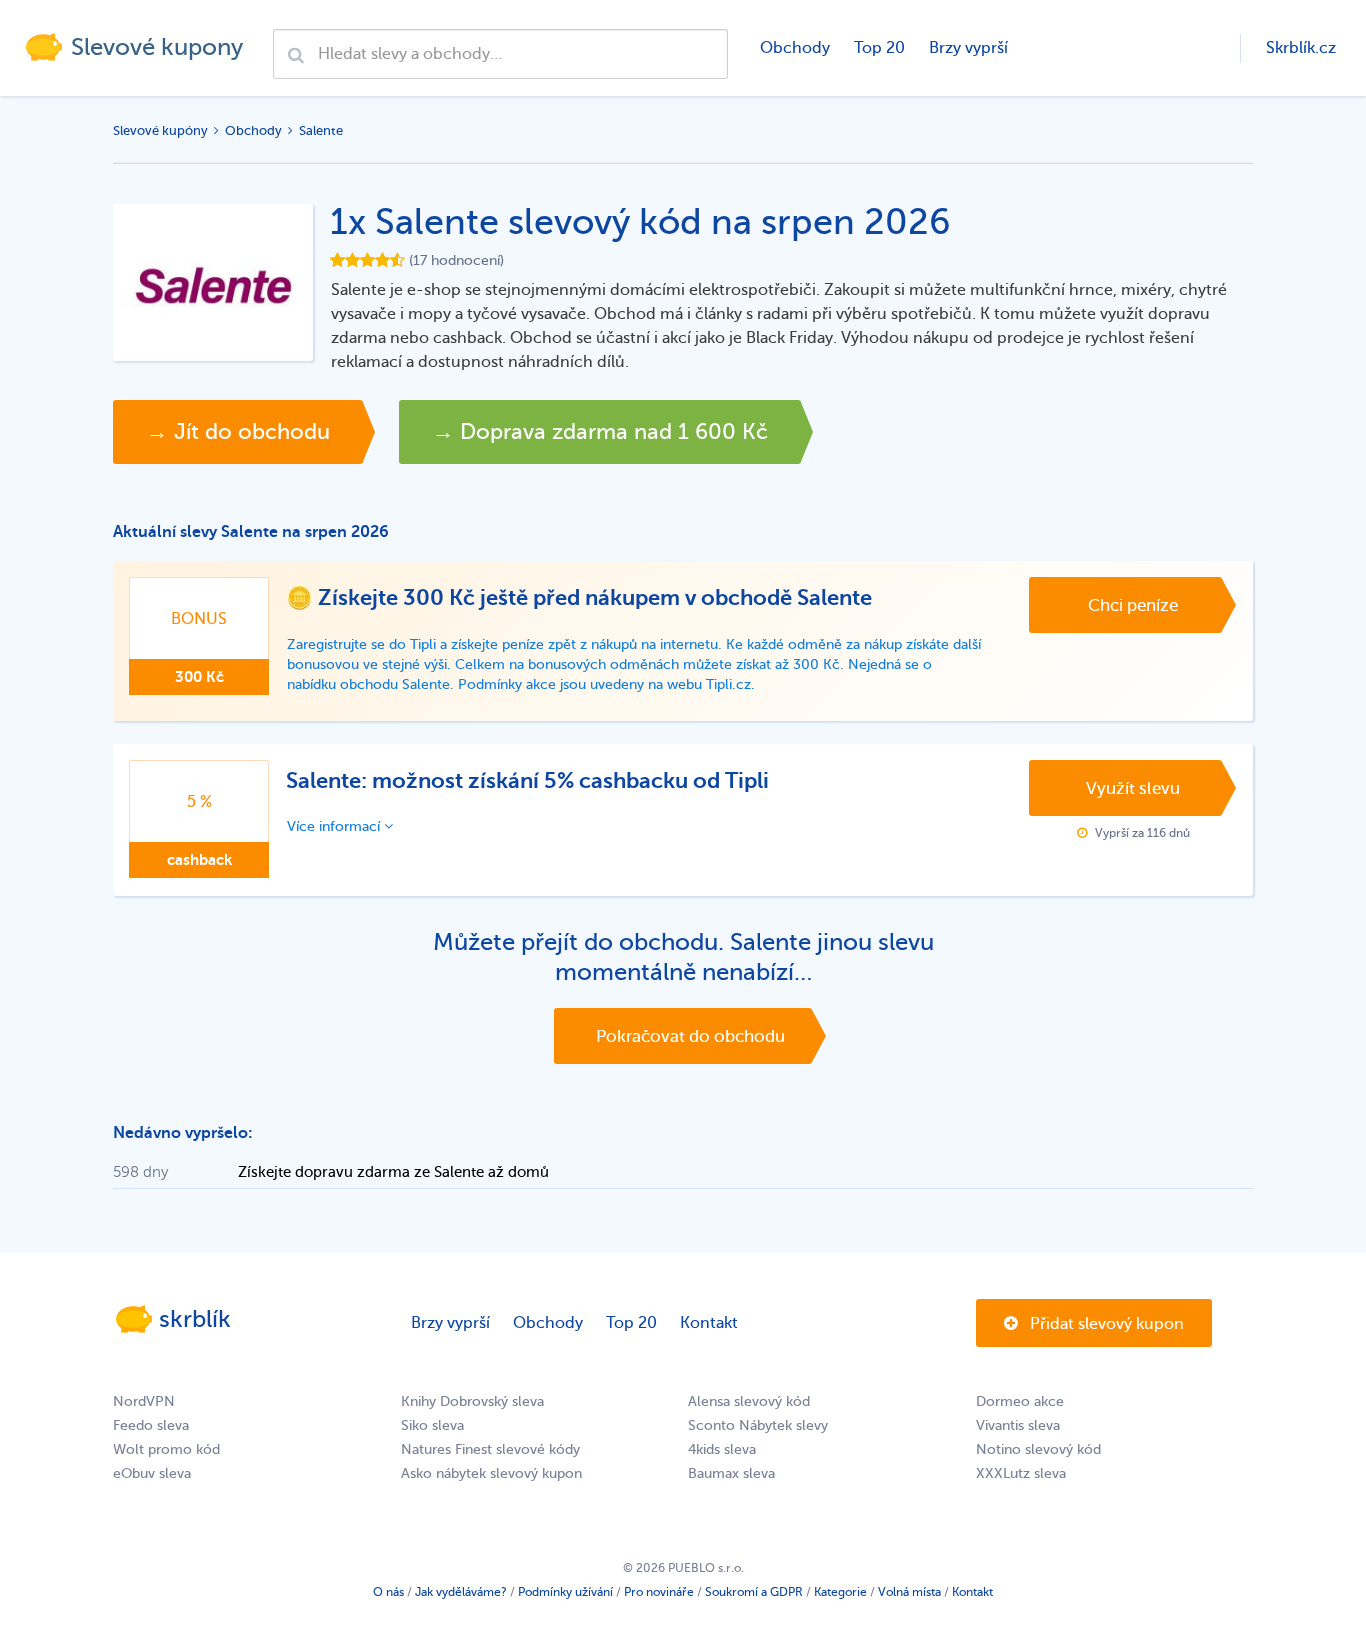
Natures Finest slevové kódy (490, 1449)
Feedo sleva (151, 1425)
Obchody (795, 48)
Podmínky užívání (565, 1592)
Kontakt (709, 1323)
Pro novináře (659, 1592)
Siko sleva (432, 1425)
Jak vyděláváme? (461, 1592)
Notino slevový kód (1038, 1449)
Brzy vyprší (968, 48)
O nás (388, 1592)
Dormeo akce (1020, 1401)
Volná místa (909, 1592)
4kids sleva (722, 1449)
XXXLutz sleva (1021, 1473)
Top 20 (879, 48)
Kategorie (840, 1592)
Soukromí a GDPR (754, 1592)
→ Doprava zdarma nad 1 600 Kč (600, 432)
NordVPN (144, 1401)
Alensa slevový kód (749, 1401)
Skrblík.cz (1301, 48)
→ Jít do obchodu (238, 432)
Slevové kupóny (160, 130)
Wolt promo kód (166, 1449)
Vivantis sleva (1018, 1425)
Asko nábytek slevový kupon (491, 1473)
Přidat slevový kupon (1105, 1324)
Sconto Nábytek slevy (758, 1425)
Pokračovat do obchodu (690, 1036)
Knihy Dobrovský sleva (472, 1401)
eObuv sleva (152, 1473)
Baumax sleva (731, 1473)
